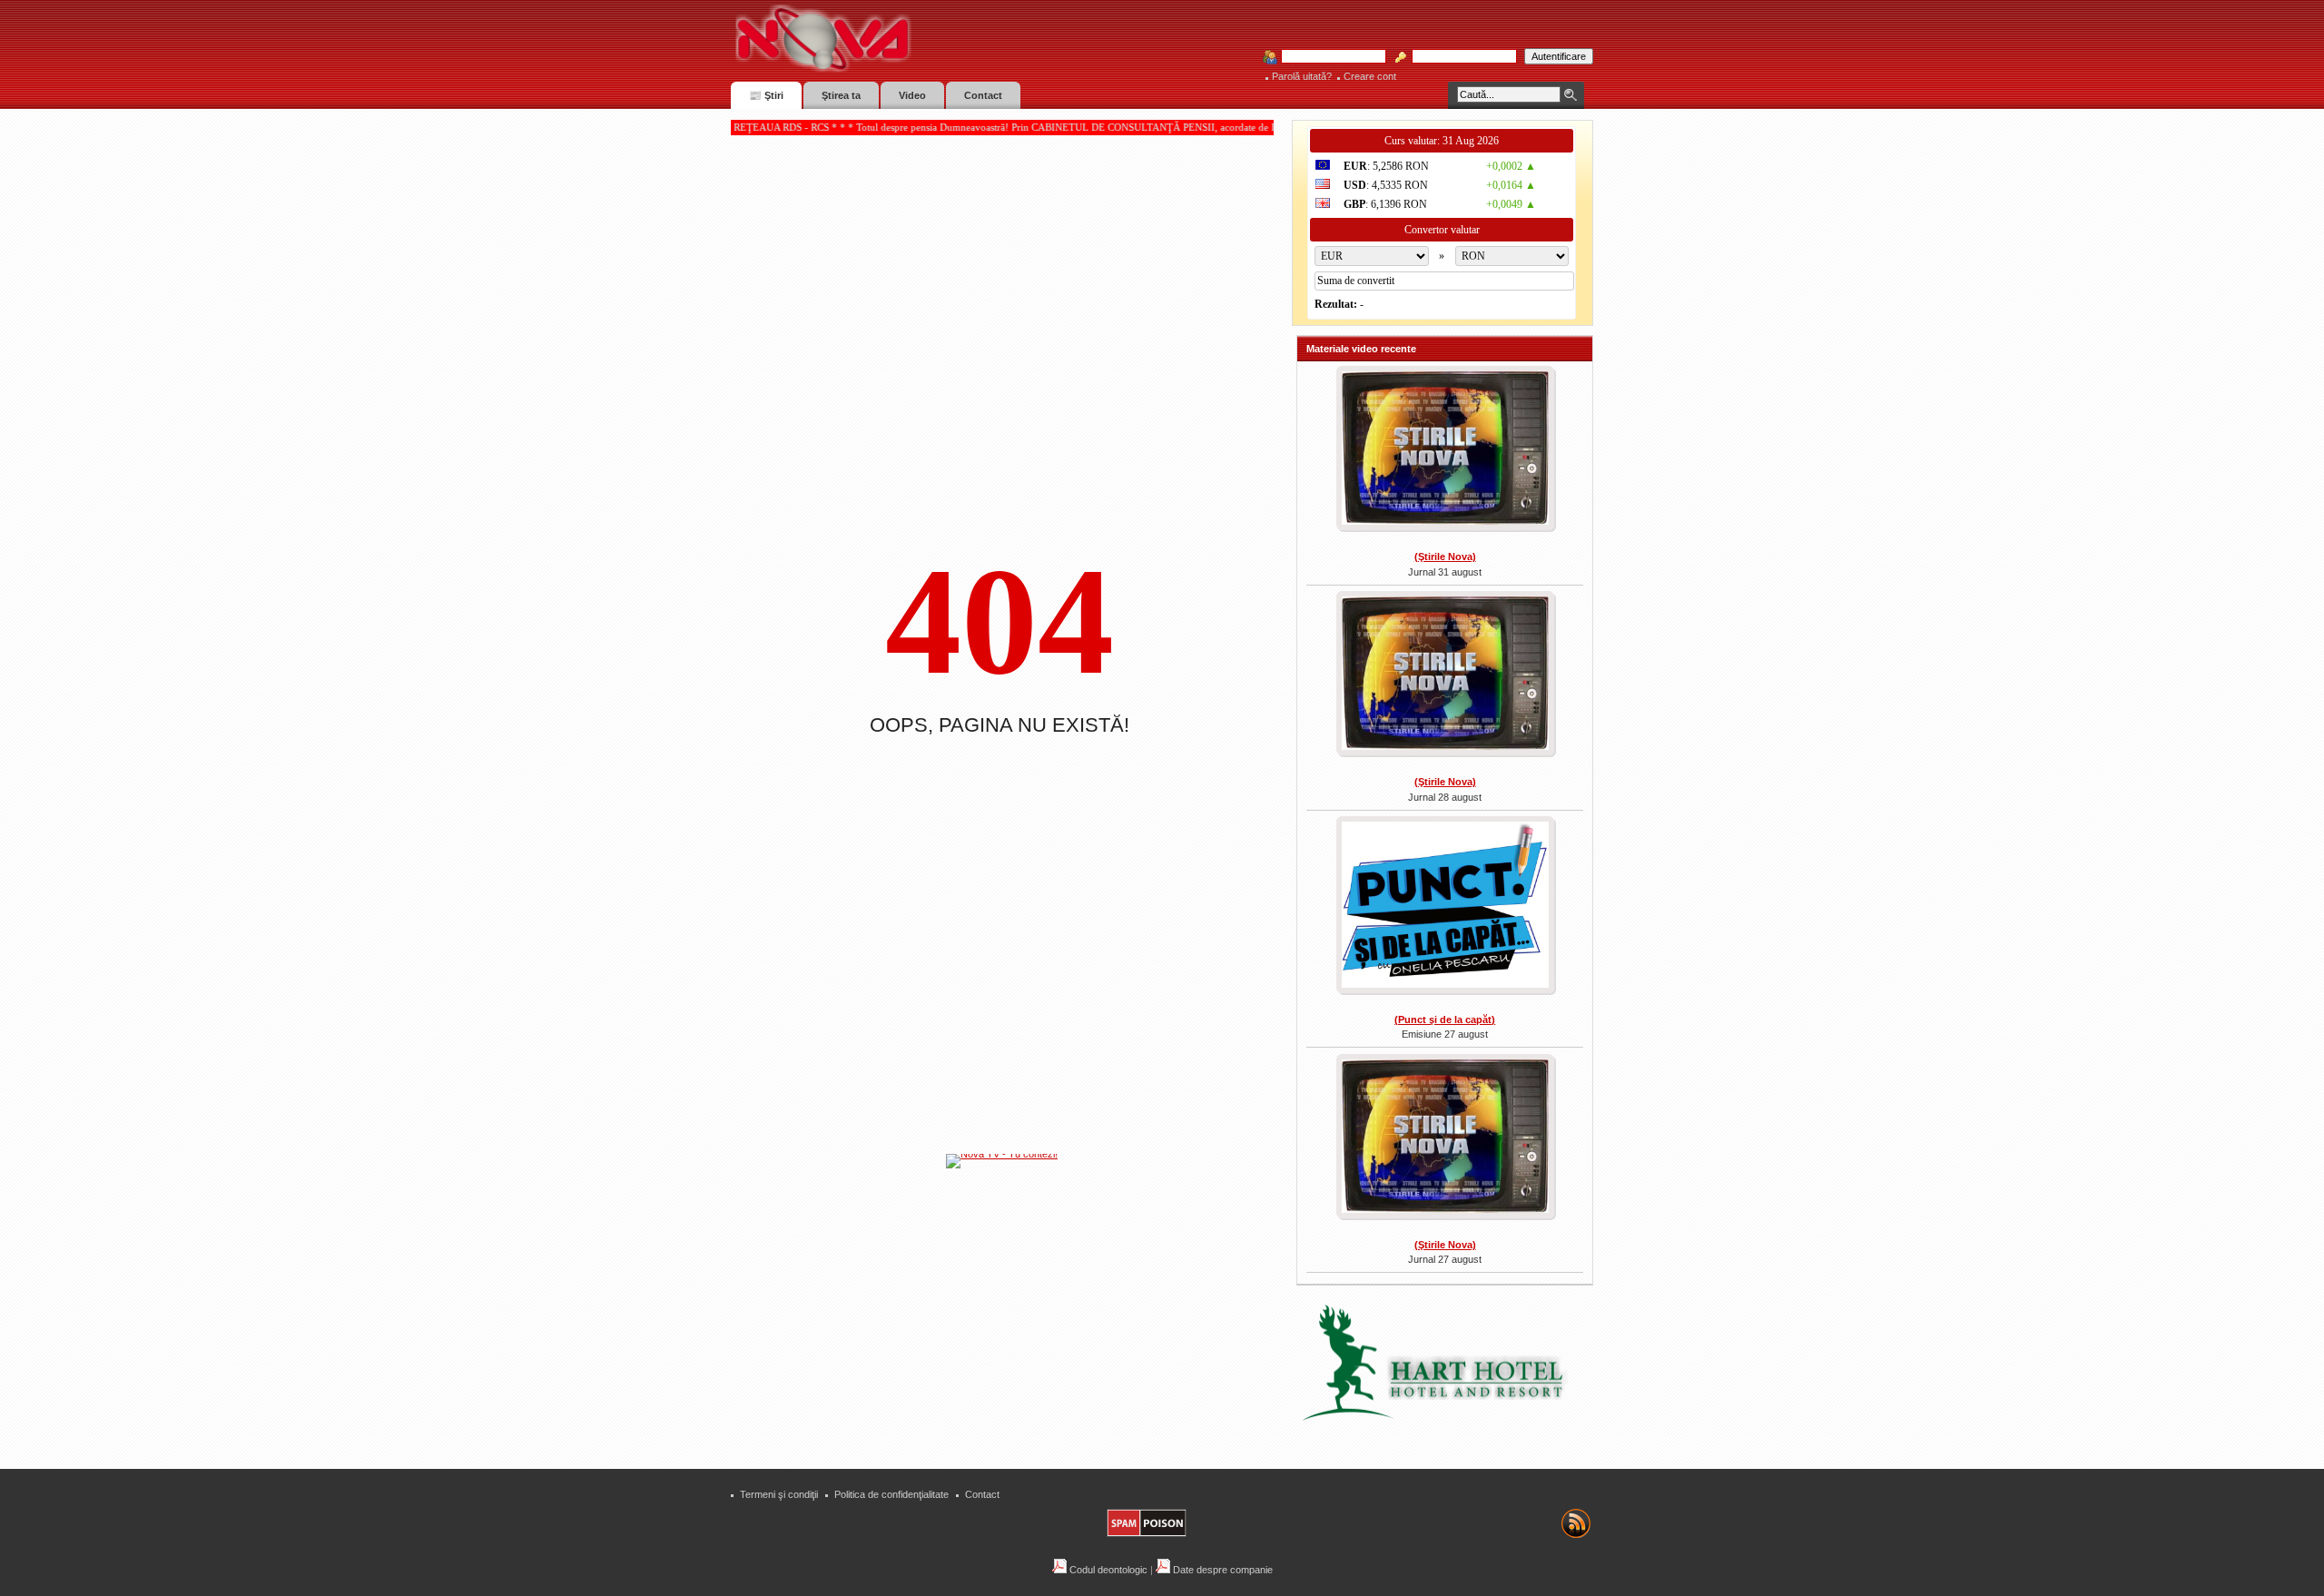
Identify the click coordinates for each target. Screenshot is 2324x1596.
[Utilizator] (1328, 57)
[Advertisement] (1011, 1306)
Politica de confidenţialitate (891, 1494)
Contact (982, 1494)
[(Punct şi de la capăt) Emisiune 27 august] (1445, 906)
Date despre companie (1221, 1570)
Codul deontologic (1107, 1570)
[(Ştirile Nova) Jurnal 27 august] (1445, 1138)
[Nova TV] (981, 39)
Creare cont (1370, 76)
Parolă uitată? (1302, 76)
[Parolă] (1459, 57)
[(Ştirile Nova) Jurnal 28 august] (1445, 675)
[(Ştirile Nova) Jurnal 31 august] (1445, 450)
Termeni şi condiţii (779, 1494)
